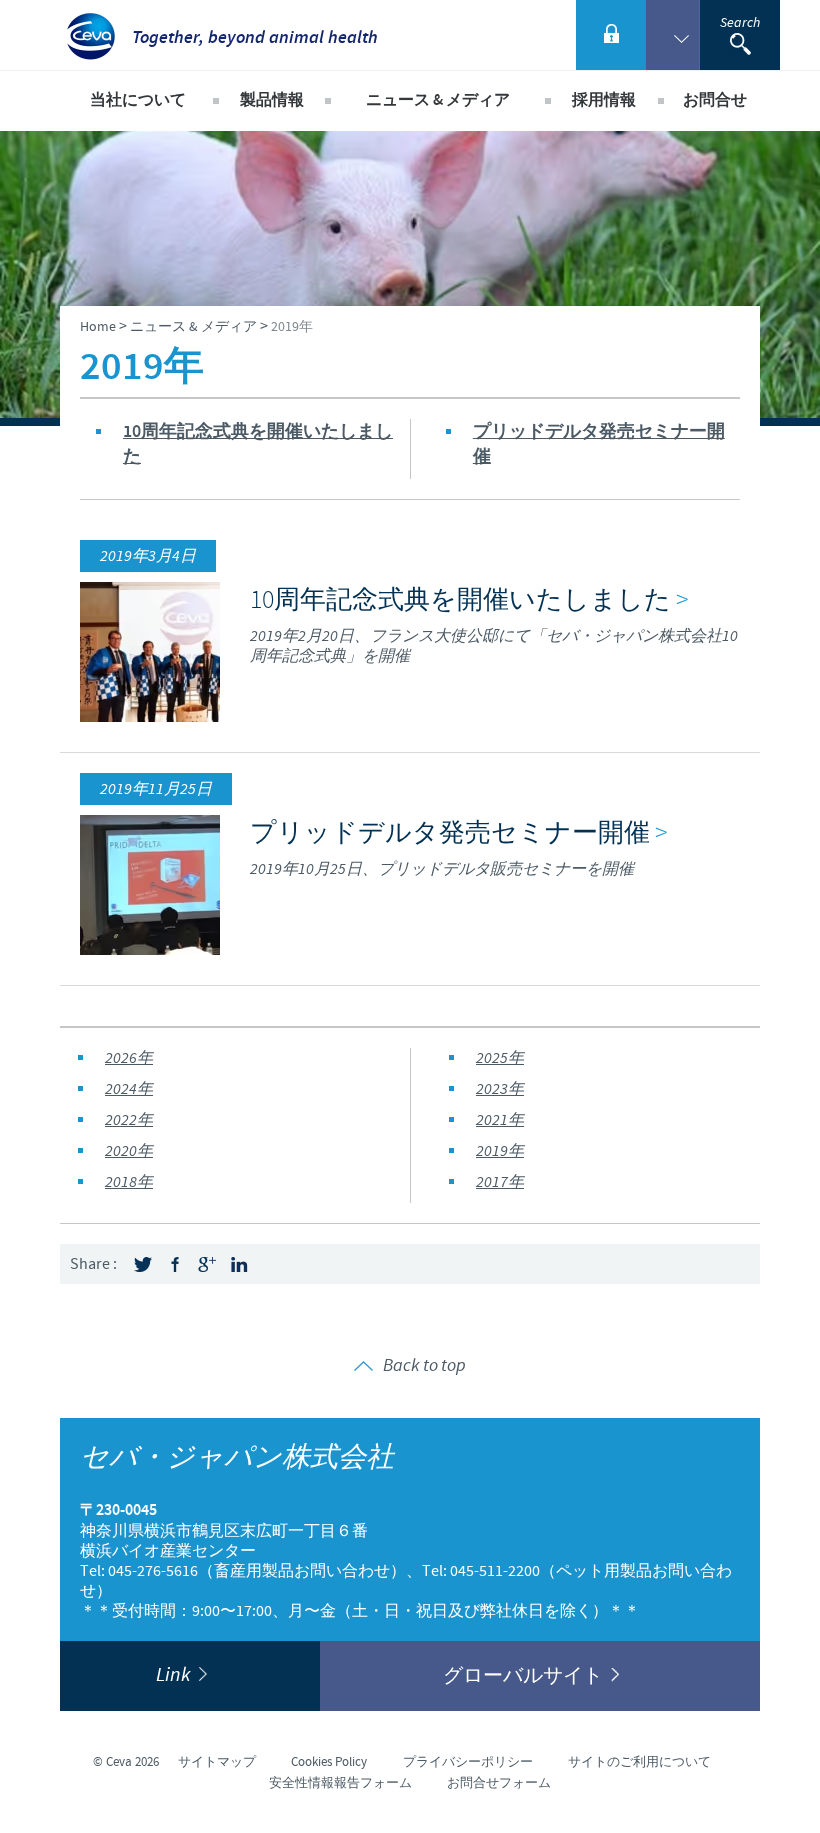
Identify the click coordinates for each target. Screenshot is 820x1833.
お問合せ (715, 100)
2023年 (500, 1089)
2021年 (500, 1120)
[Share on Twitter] (143, 1264)
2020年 (129, 1151)
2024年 (129, 1089)
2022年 (129, 1120)
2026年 (129, 1058)
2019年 (500, 1151)
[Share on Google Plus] (207, 1264)
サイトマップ (217, 1762)
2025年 (500, 1058)
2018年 (129, 1182)
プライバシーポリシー (468, 1762)
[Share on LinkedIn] (239, 1264)
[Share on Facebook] (175, 1264)
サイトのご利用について (639, 1762)
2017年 (500, 1182)
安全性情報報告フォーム (340, 1783)
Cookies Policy (329, 1762)
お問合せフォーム (499, 1783)
